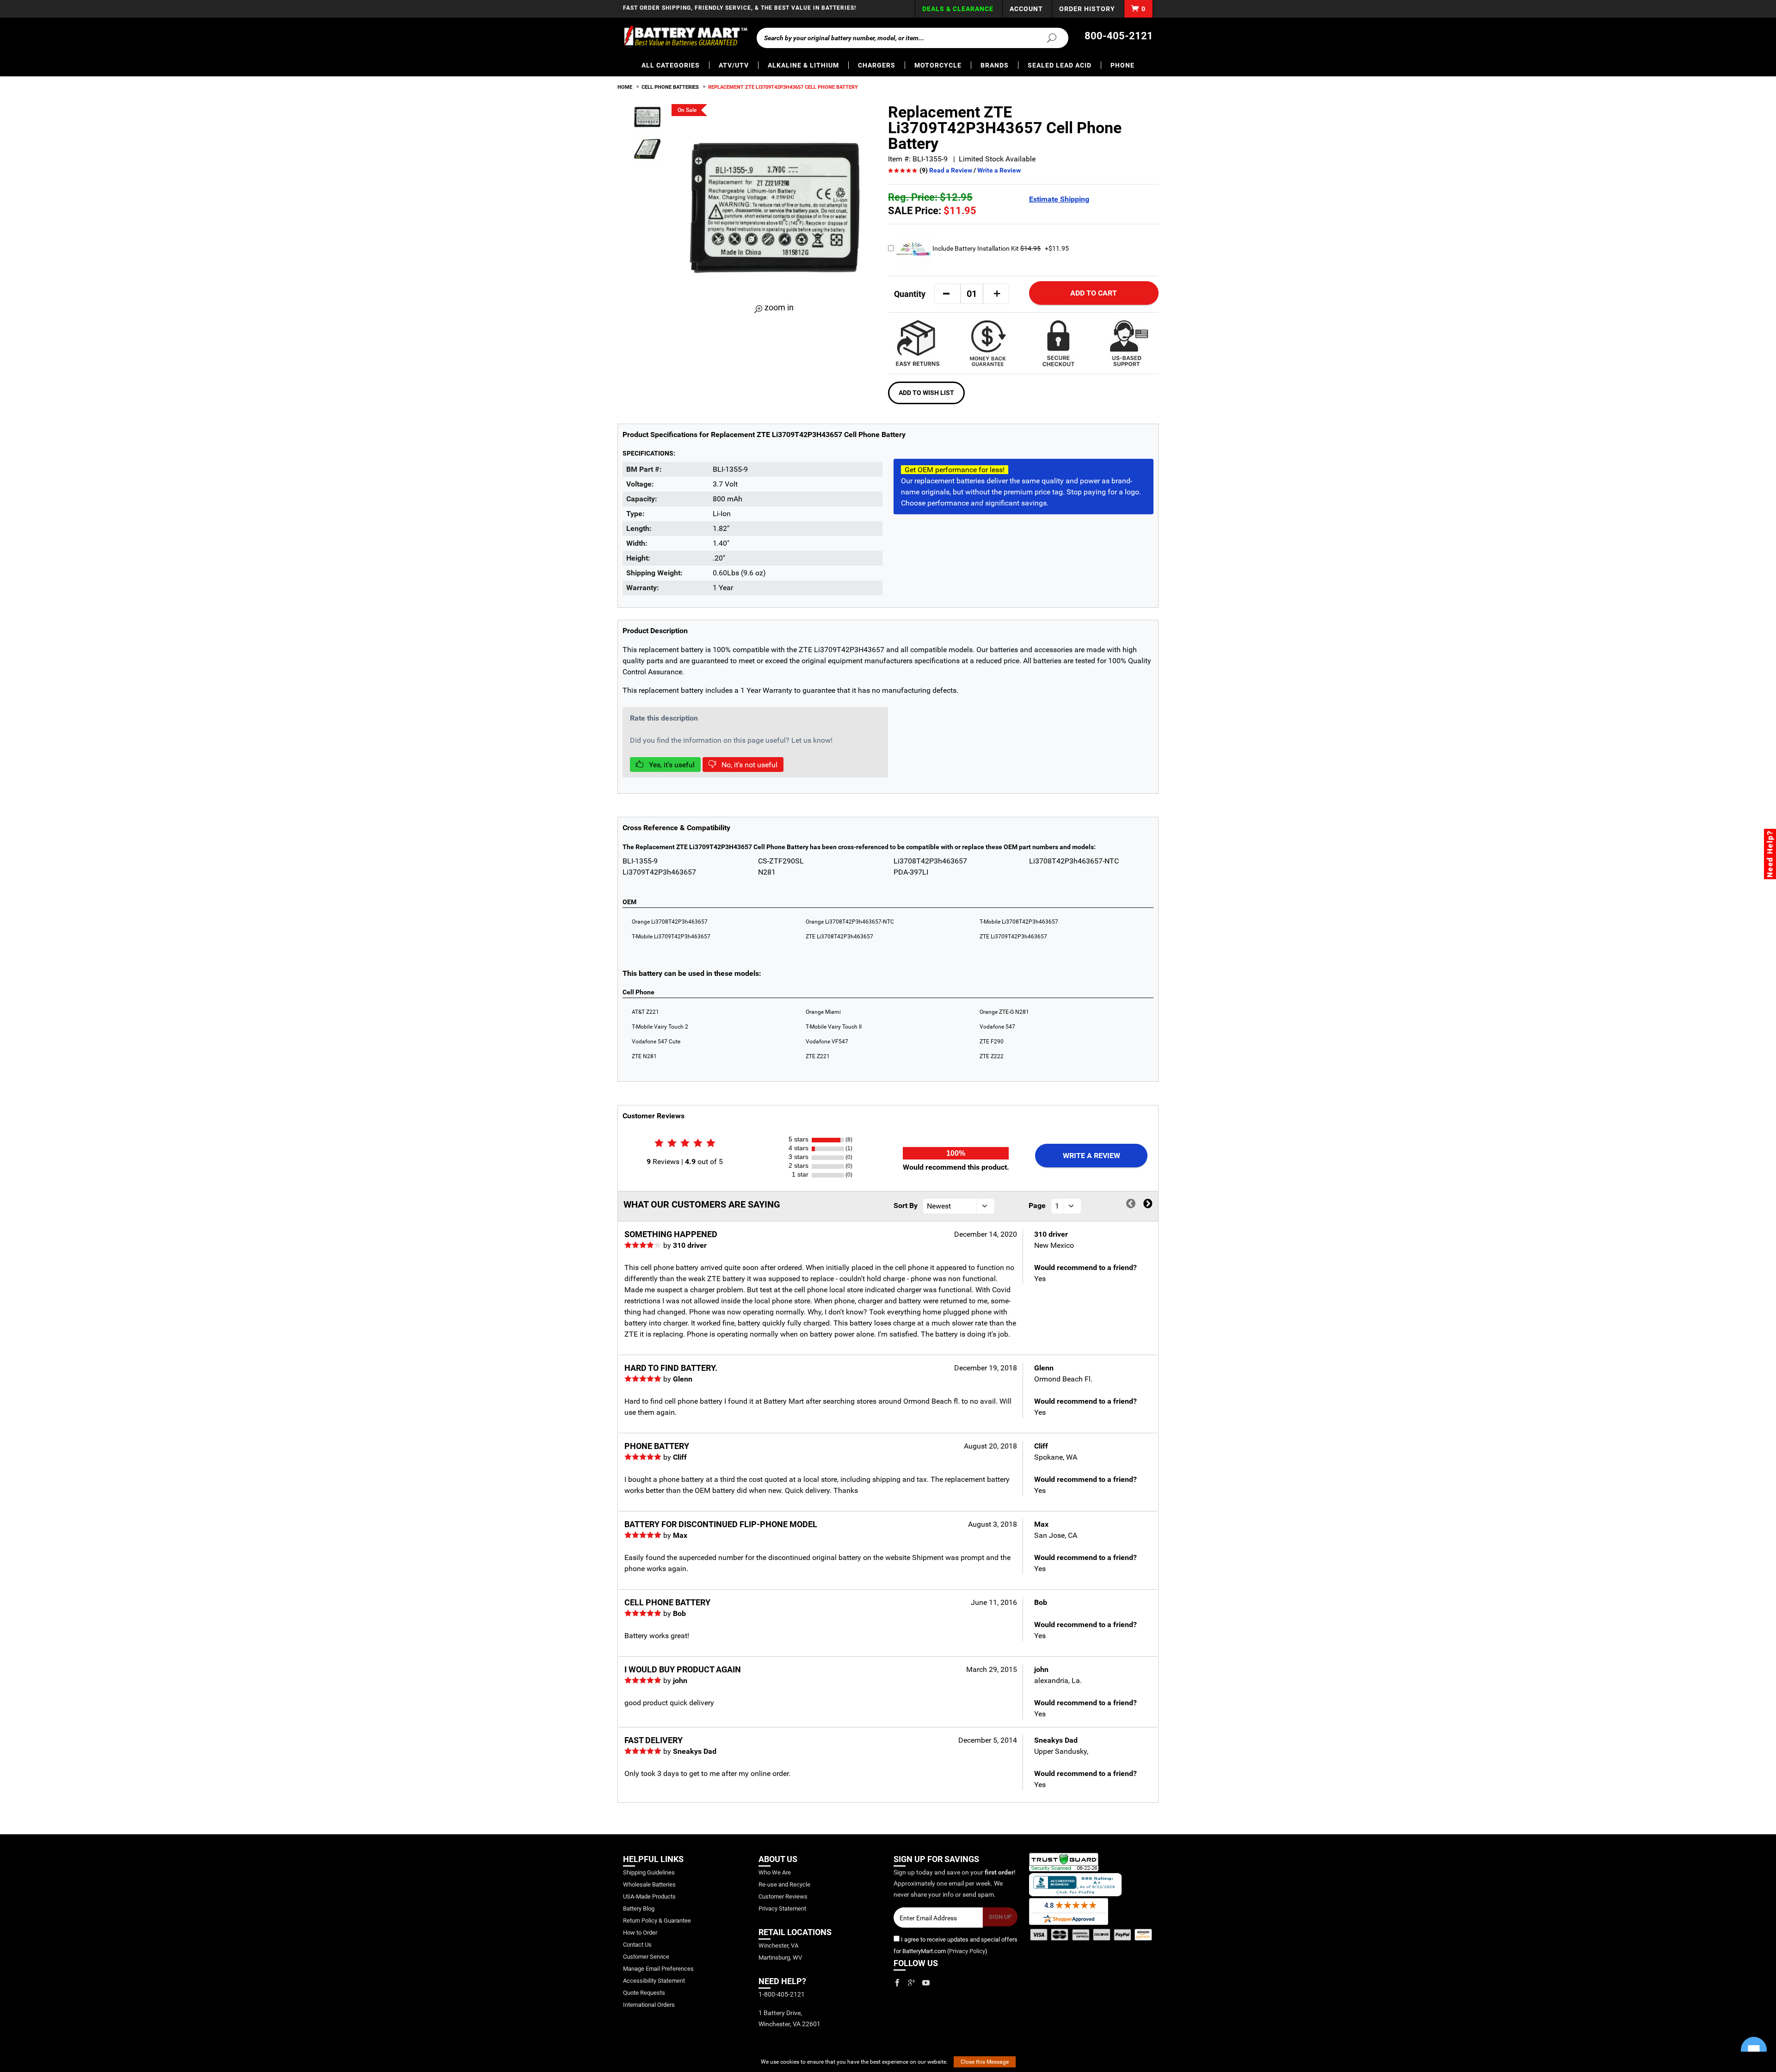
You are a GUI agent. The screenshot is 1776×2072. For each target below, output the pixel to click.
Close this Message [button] (985, 2062)
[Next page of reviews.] (1148, 1204)
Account (1026, 9)
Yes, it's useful (671, 765)
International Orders (649, 2005)
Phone (1122, 65)
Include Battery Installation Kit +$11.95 (1000, 248)
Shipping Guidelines (649, 1872)
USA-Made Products (649, 1896)
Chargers (877, 65)
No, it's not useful (749, 765)
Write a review (1091, 1156)
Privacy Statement (782, 1909)
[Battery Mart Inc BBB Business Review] (1075, 1884)
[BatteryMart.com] (685, 36)
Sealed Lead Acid (1060, 65)
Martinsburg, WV (780, 1958)
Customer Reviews (783, 1896)
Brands (995, 65)
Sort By (906, 1206)
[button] (946, 294)
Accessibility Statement (654, 1981)
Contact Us (637, 1945)
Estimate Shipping (1059, 199)
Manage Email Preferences (658, 1969)
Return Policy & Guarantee (657, 1921)
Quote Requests (644, 1993)
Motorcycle (938, 65)
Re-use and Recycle (784, 1884)
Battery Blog (639, 1909)
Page (1037, 1206)
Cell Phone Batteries (670, 87)
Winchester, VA (778, 1946)
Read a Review (951, 170)
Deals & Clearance (958, 9)
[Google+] (912, 1983)
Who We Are (775, 1872)
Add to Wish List (926, 393)
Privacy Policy (967, 1951)
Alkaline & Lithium (803, 65)
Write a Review (999, 170)
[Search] (1046, 37)
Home (625, 87)
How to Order (640, 1933)
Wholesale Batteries (649, 1884)
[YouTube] (926, 1983)
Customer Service (646, 1957)
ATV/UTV (734, 65)
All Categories (671, 65)
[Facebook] (897, 1983)
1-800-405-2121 (782, 1994)
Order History (1087, 9)
